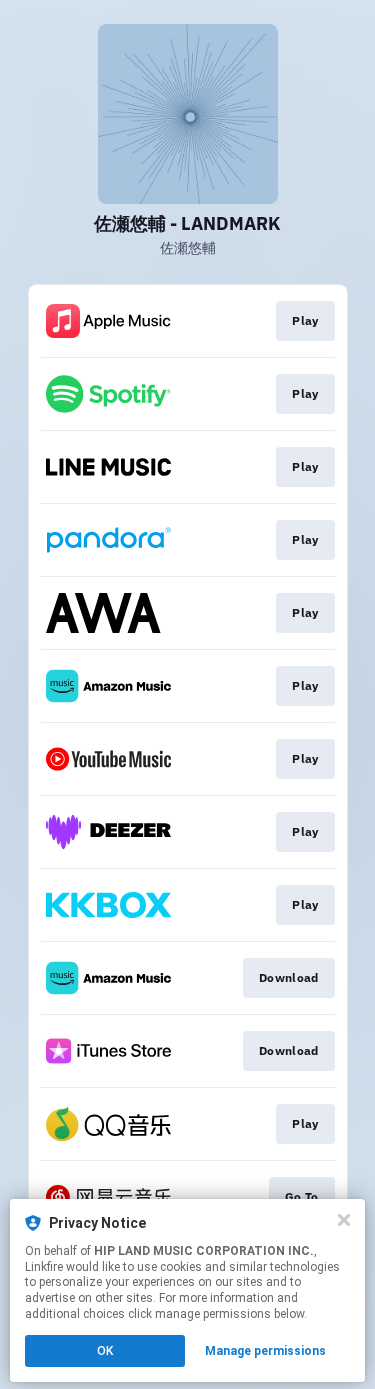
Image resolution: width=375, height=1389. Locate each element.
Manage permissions (265, 1351)
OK (105, 1351)
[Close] (344, 1220)
